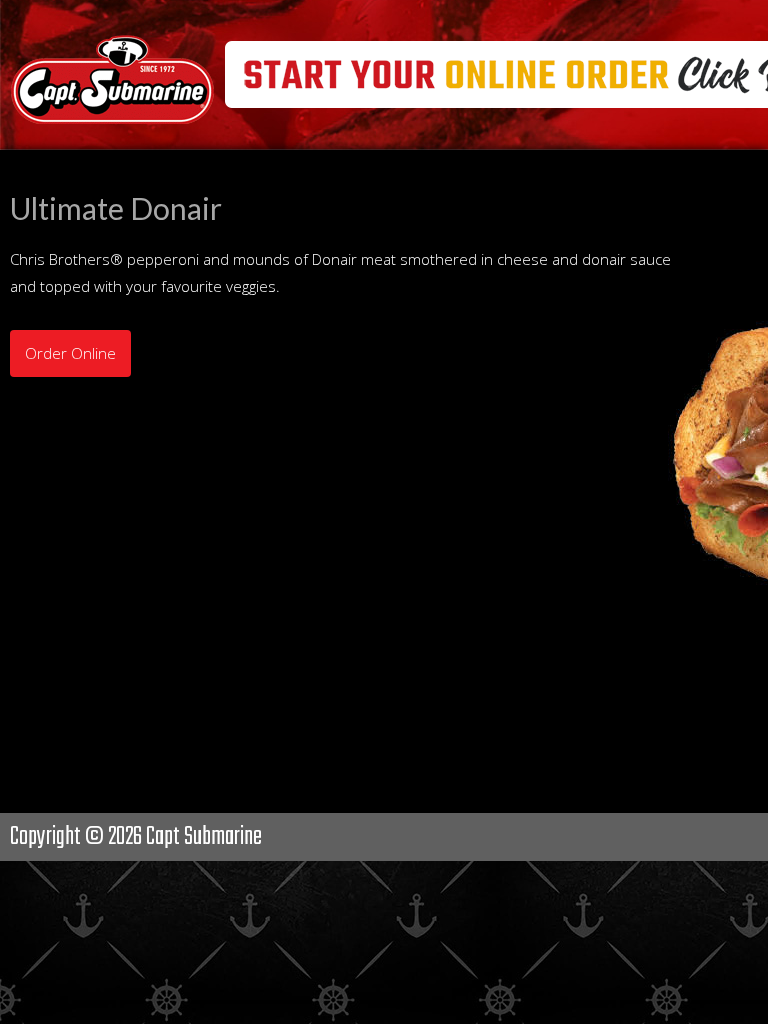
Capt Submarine (204, 837)
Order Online (70, 353)
